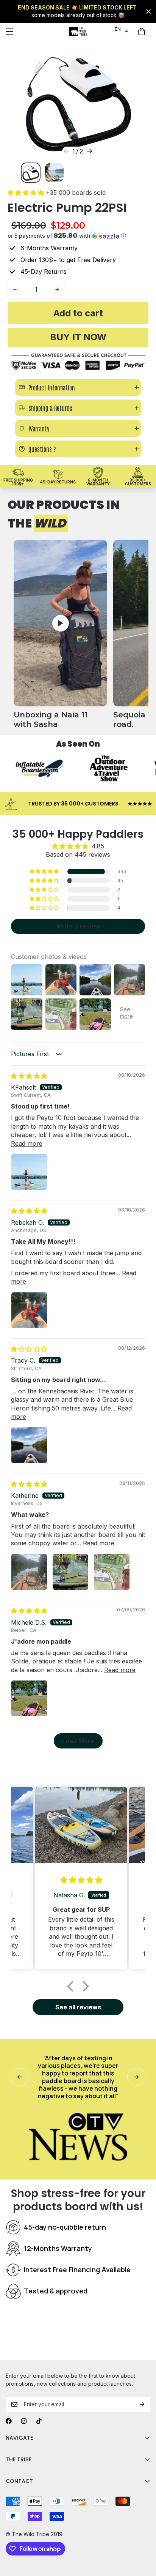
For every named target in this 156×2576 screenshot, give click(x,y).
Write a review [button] (78, 926)
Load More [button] (78, 1741)
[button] (122, 29)
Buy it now (78, 337)
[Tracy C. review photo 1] (29, 1445)
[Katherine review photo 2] (70, 1572)
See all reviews (78, 2007)
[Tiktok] (39, 2421)
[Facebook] (9, 2421)
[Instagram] (24, 2421)
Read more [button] (27, 1143)
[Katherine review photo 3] (112, 1572)
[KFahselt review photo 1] (29, 1172)
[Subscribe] (142, 2404)
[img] (29, 1076)
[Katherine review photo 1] (29, 1572)
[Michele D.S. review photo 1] (29, 1698)
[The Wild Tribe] (78, 32)
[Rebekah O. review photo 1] (29, 1310)
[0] (142, 32)
